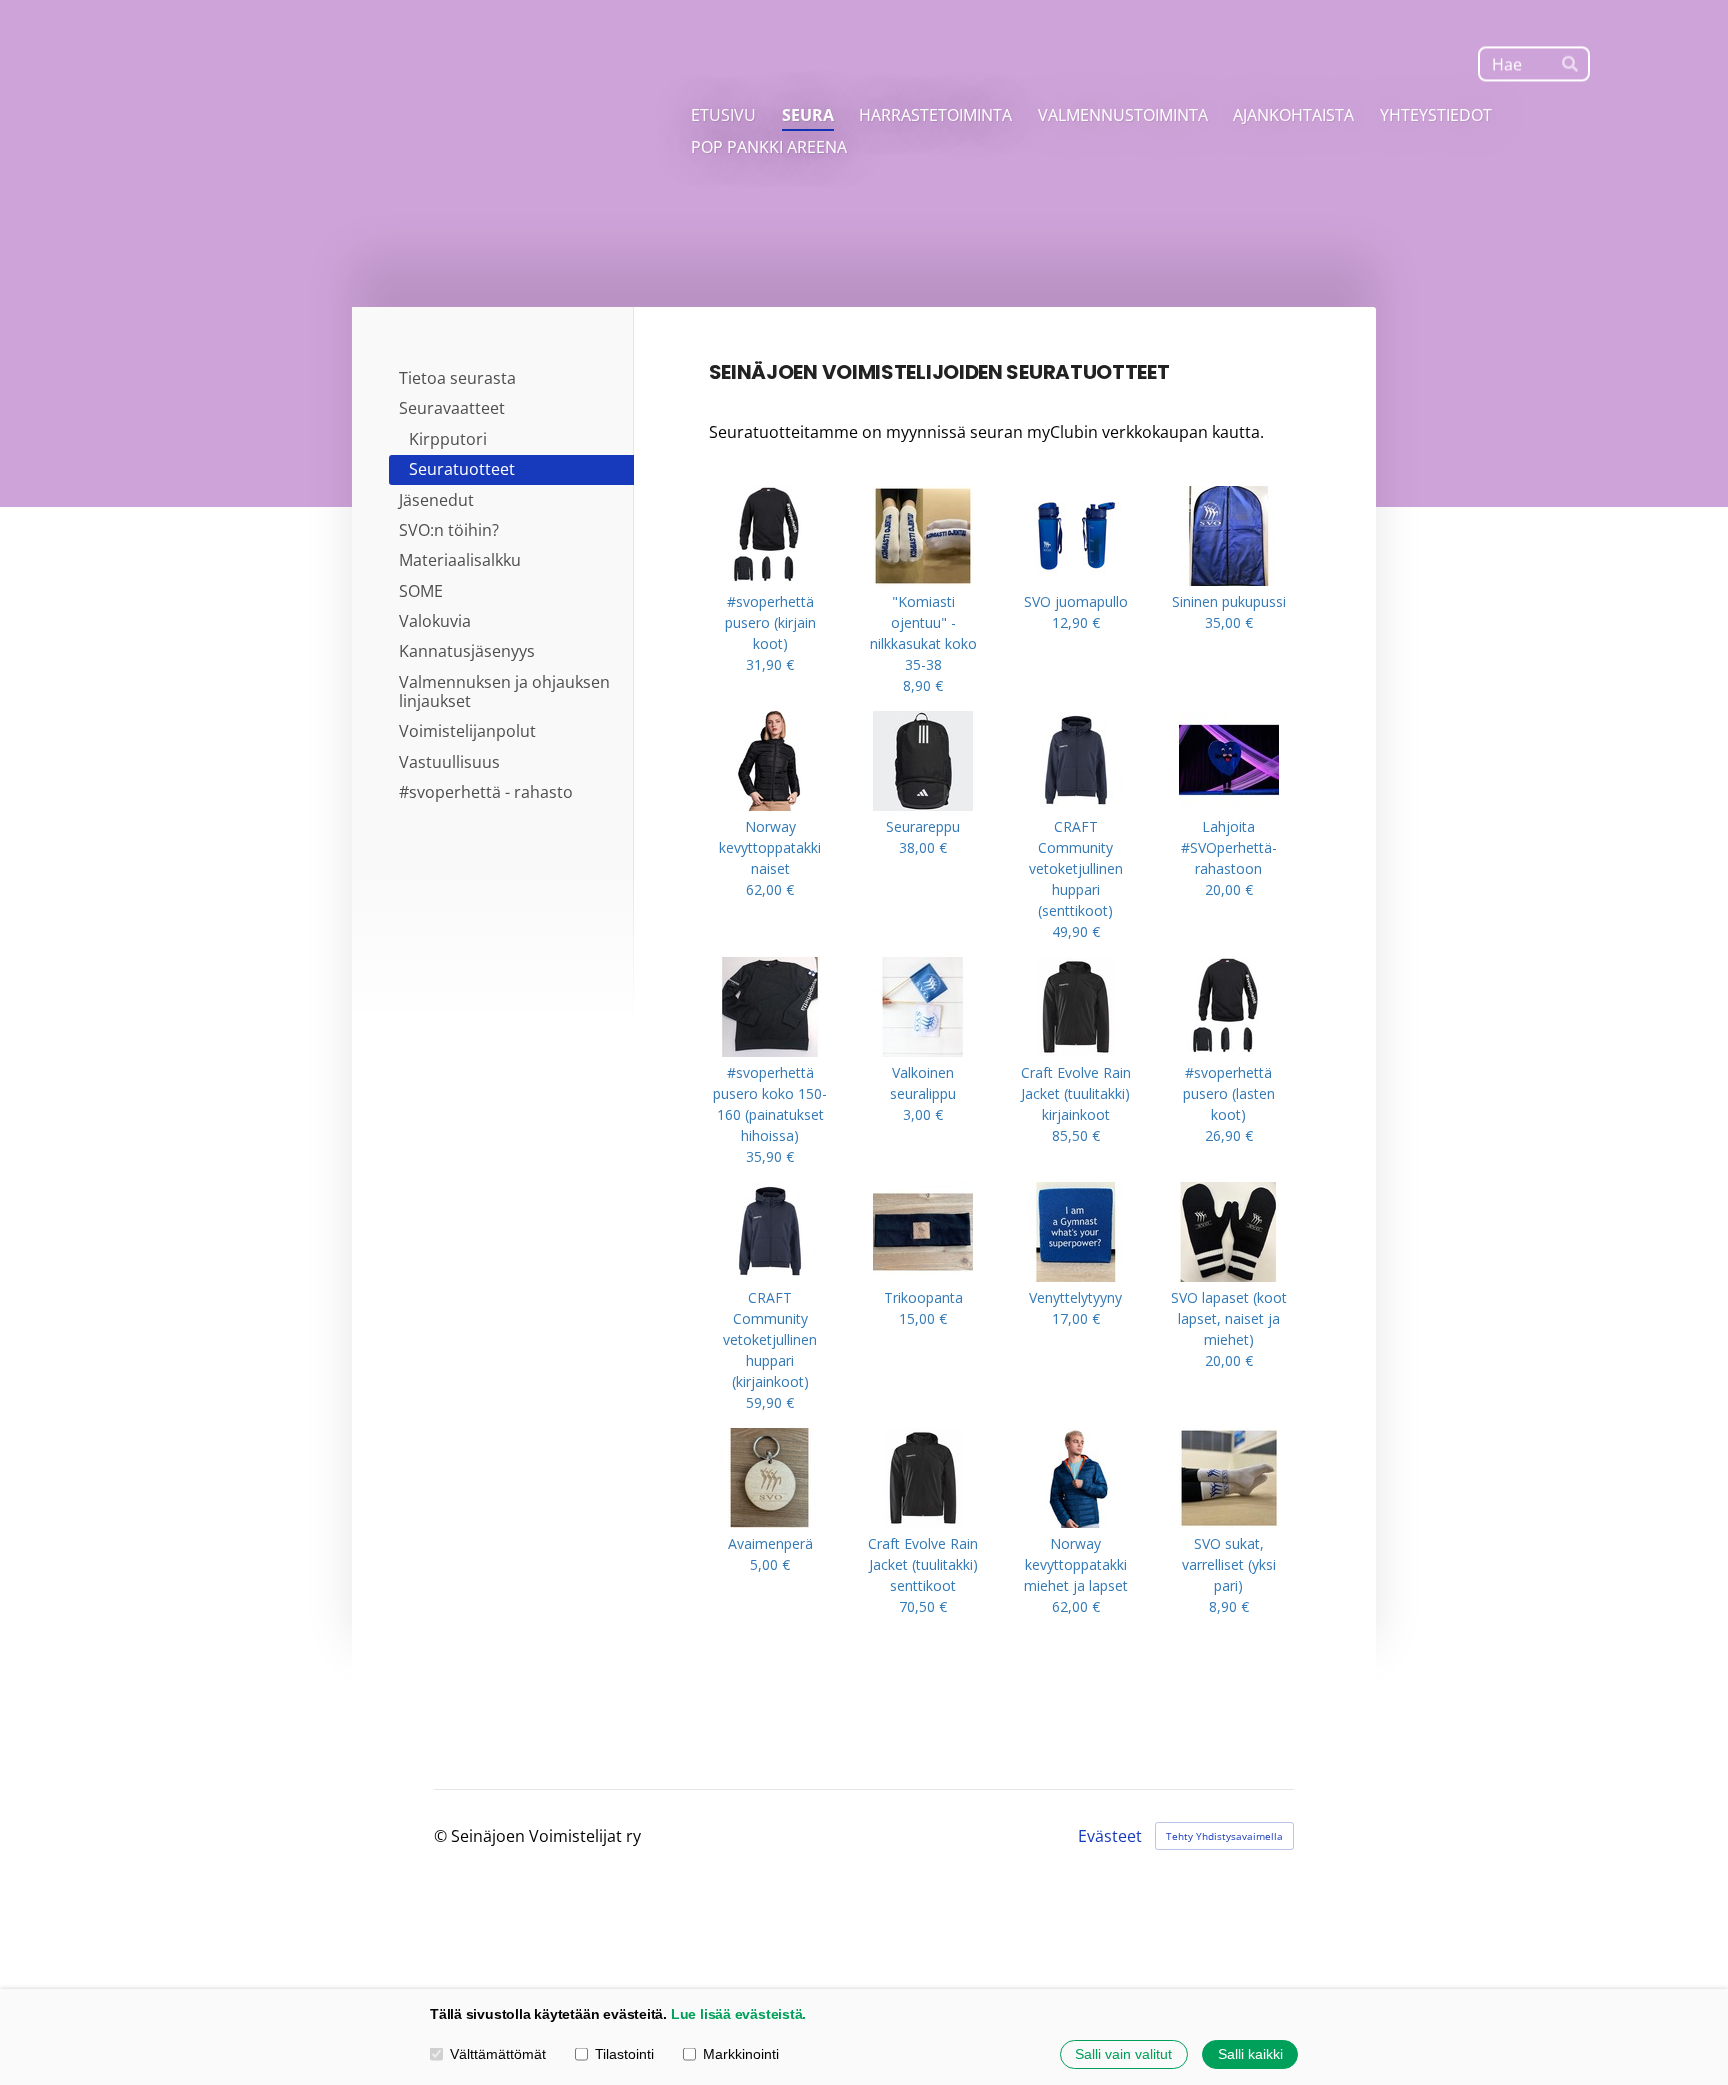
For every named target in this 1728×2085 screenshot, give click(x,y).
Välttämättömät (498, 2054)
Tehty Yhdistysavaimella (1224, 1836)
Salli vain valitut (1123, 2054)
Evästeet (1110, 1836)
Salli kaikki (1250, 2054)
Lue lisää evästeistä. (738, 2014)
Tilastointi (624, 2054)
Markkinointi (741, 2054)
